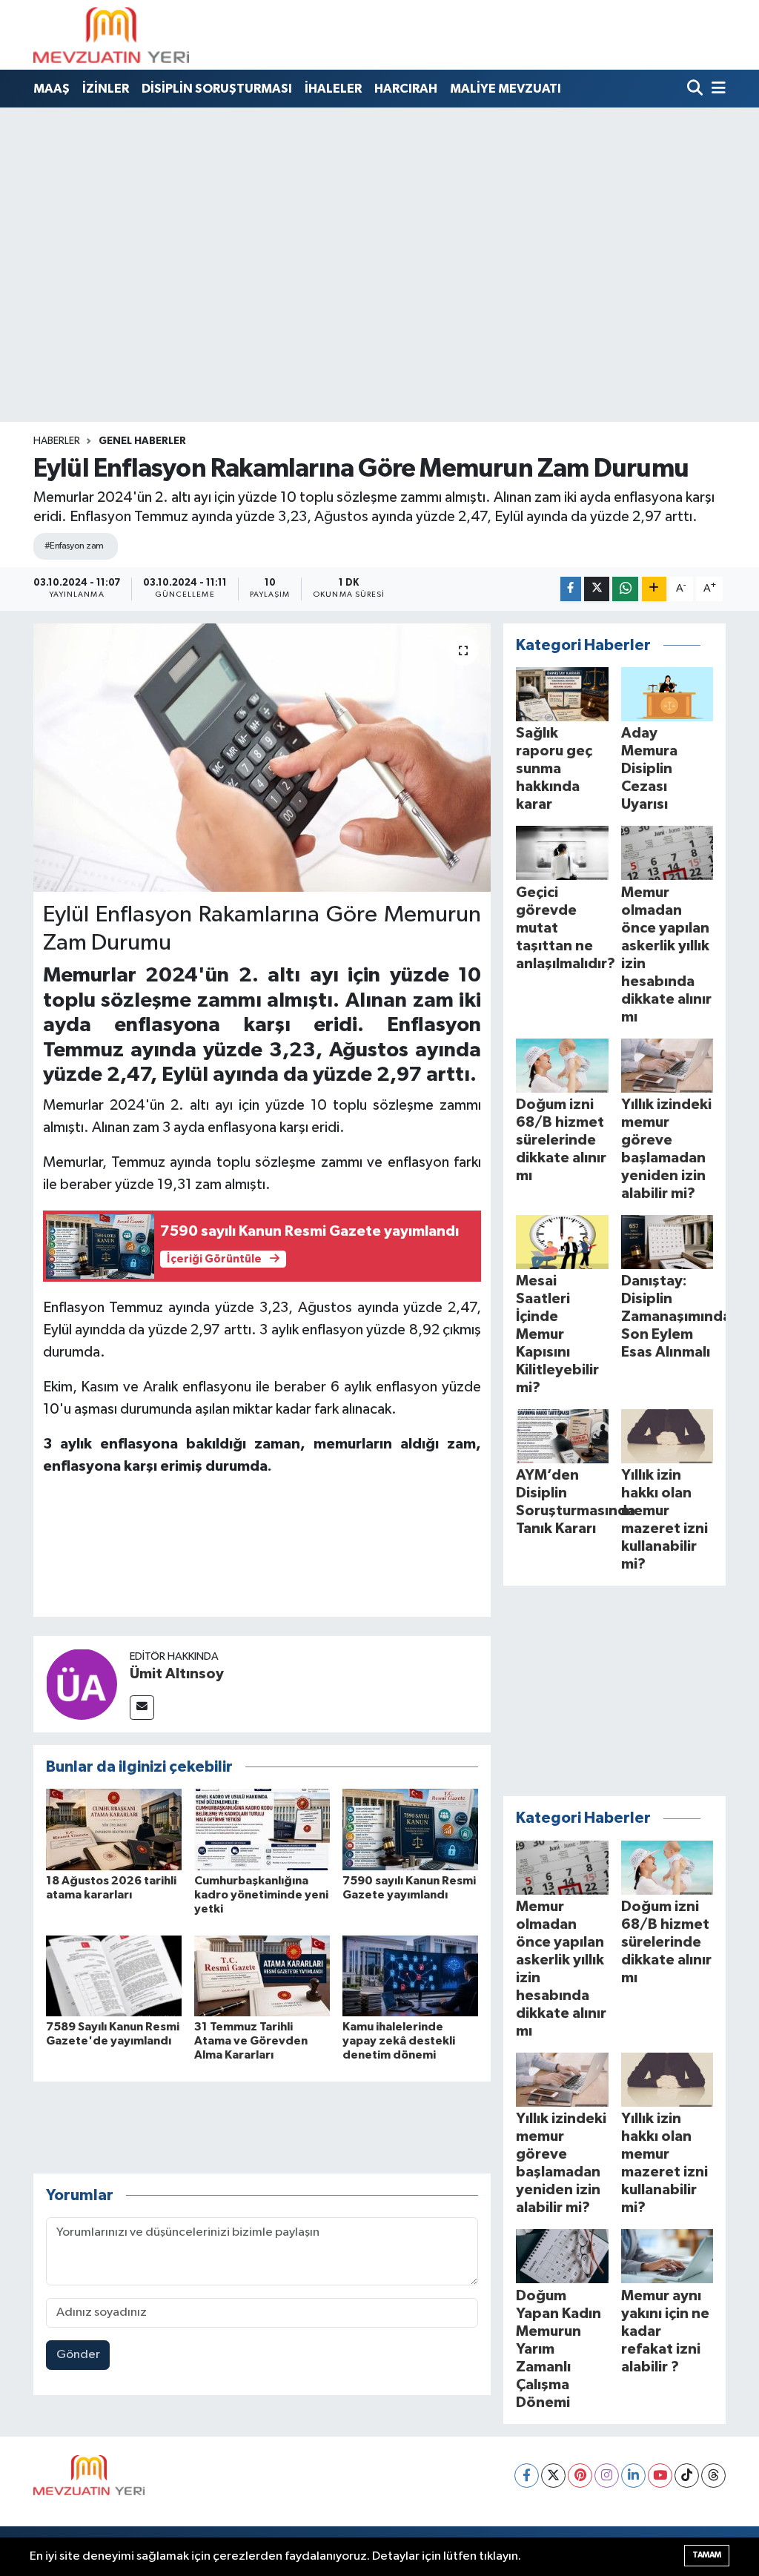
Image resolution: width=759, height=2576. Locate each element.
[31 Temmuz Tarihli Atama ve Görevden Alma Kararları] (262, 1976)
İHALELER (333, 89)
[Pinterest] (580, 2476)
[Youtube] (660, 2476)
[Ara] (696, 89)
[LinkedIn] (633, 2476)
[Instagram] (607, 2476)
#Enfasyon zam (74, 546)
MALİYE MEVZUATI (506, 89)
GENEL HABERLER (142, 441)
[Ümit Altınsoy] (82, 1684)
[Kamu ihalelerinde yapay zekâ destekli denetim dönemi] (410, 1976)
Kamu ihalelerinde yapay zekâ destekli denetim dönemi (399, 2041)
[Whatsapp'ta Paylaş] (625, 589)
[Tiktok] (687, 2476)
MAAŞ (52, 89)
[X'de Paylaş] (597, 589)
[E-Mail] (142, 1708)
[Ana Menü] (716, 89)
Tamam (707, 2555)
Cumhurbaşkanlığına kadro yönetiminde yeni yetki (261, 1895)
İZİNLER (106, 89)
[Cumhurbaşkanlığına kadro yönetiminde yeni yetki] (262, 1829)
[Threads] (713, 2476)
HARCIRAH (406, 89)
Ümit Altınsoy (177, 1674)
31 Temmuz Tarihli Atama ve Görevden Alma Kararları (251, 2041)
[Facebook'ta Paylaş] (571, 589)
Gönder (78, 2355)
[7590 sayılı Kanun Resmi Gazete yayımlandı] (410, 1829)
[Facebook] (527, 2476)
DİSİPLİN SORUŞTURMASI (217, 89)
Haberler (57, 441)
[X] (553, 2476)
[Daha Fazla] (654, 589)
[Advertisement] (379, 219)
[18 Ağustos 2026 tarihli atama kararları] (114, 1829)
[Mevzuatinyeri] (111, 35)
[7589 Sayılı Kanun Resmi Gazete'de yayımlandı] (114, 1976)
